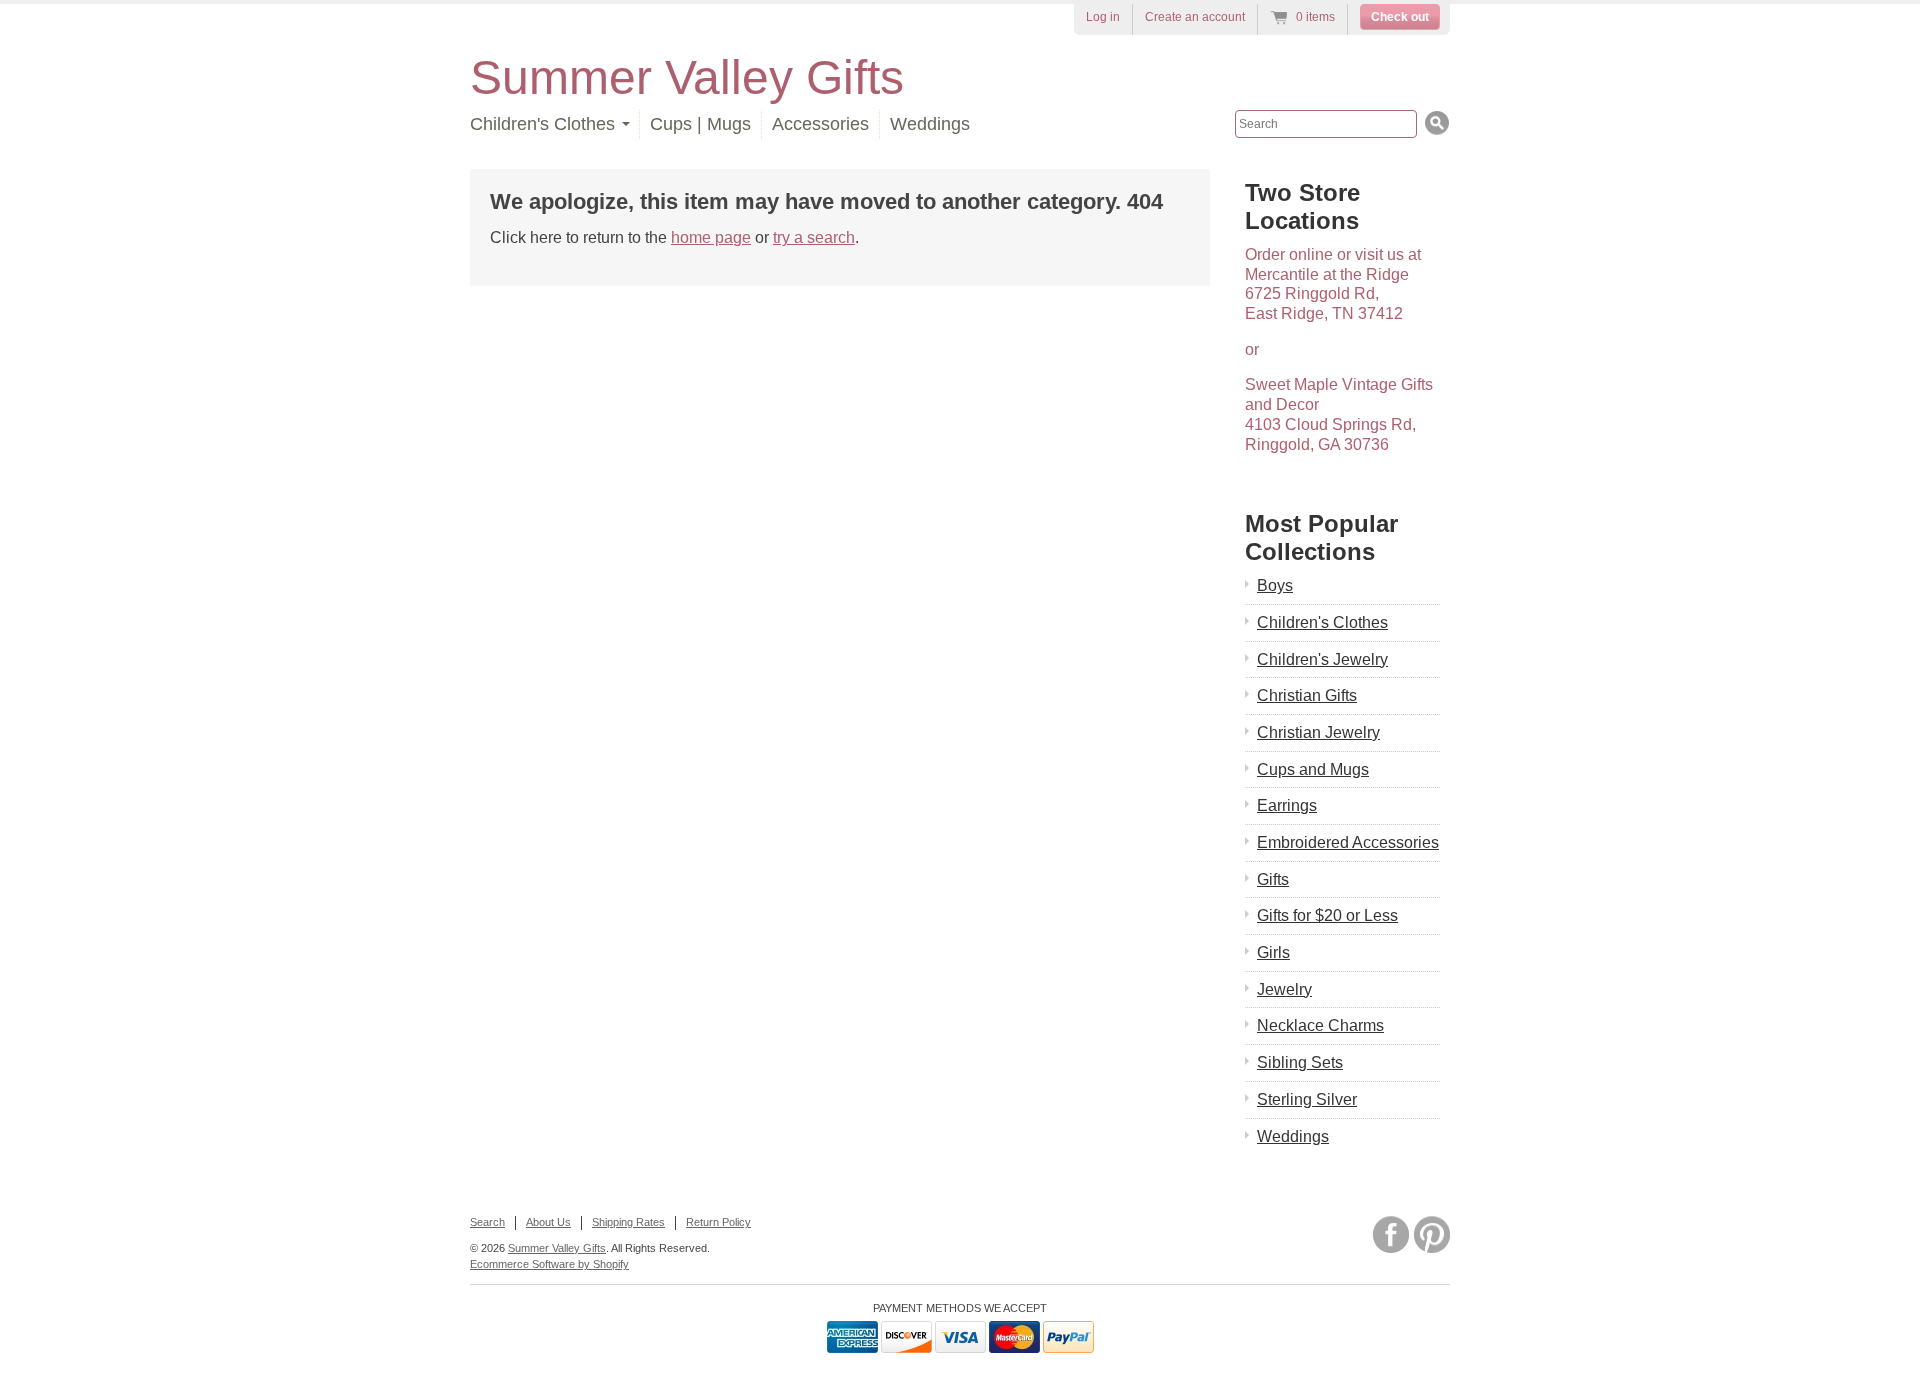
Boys (1275, 585)
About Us (548, 1222)
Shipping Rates (628, 1222)
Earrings (1287, 805)
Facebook (1391, 1234)
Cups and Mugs (1313, 769)
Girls (1273, 952)
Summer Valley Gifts (687, 77)
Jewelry (1284, 989)
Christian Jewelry (1318, 732)
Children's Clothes (1322, 622)
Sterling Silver (1307, 1099)
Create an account (1195, 17)
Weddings (930, 124)
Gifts (1273, 879)
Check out (1400, 17)
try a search (814, 237)
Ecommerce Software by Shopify (549, 1264)
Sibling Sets (1300, 1062)
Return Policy (718, 1222)
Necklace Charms (1320, 1025)
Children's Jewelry (1322, 659)
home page (711, 237)
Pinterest (1432, 1234)
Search (487, 1222)
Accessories (820, 124)
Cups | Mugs (700, 124)
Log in (1103, 17)
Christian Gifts (1307, 695)
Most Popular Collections (1321, 537)
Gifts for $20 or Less (1327, 915)
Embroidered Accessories (1348, 842)
